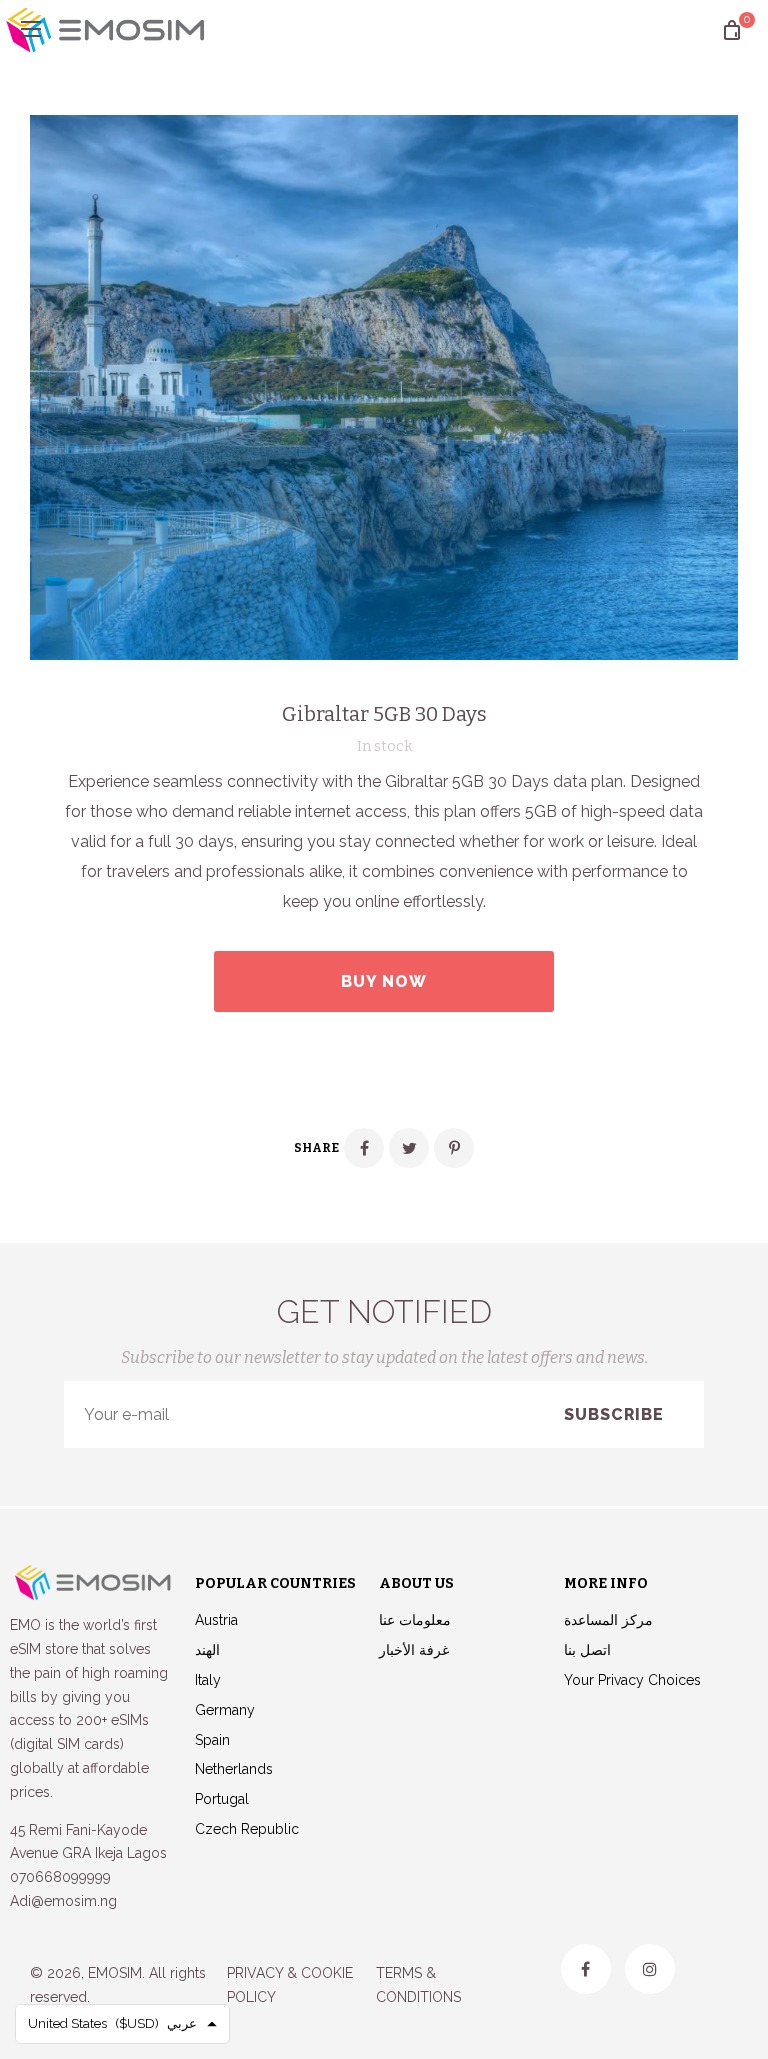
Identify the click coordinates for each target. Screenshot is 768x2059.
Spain (212, 1740)
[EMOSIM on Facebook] (586, 1969)
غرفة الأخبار (414, 1650)
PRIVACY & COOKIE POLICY (290, 1985)
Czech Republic (247, 1829)
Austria (216, 1620)
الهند (207, 1650)
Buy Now (384, 981)
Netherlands (234, 1769)
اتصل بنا (587, 1650)
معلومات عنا (415, 1620)
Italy (208, 1680)
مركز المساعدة (608, 1620)
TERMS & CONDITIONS (418, 1985)
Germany (225, 1710)
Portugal (222, 1799)
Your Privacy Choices (632, 1680)
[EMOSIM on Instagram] (650, 1969)
